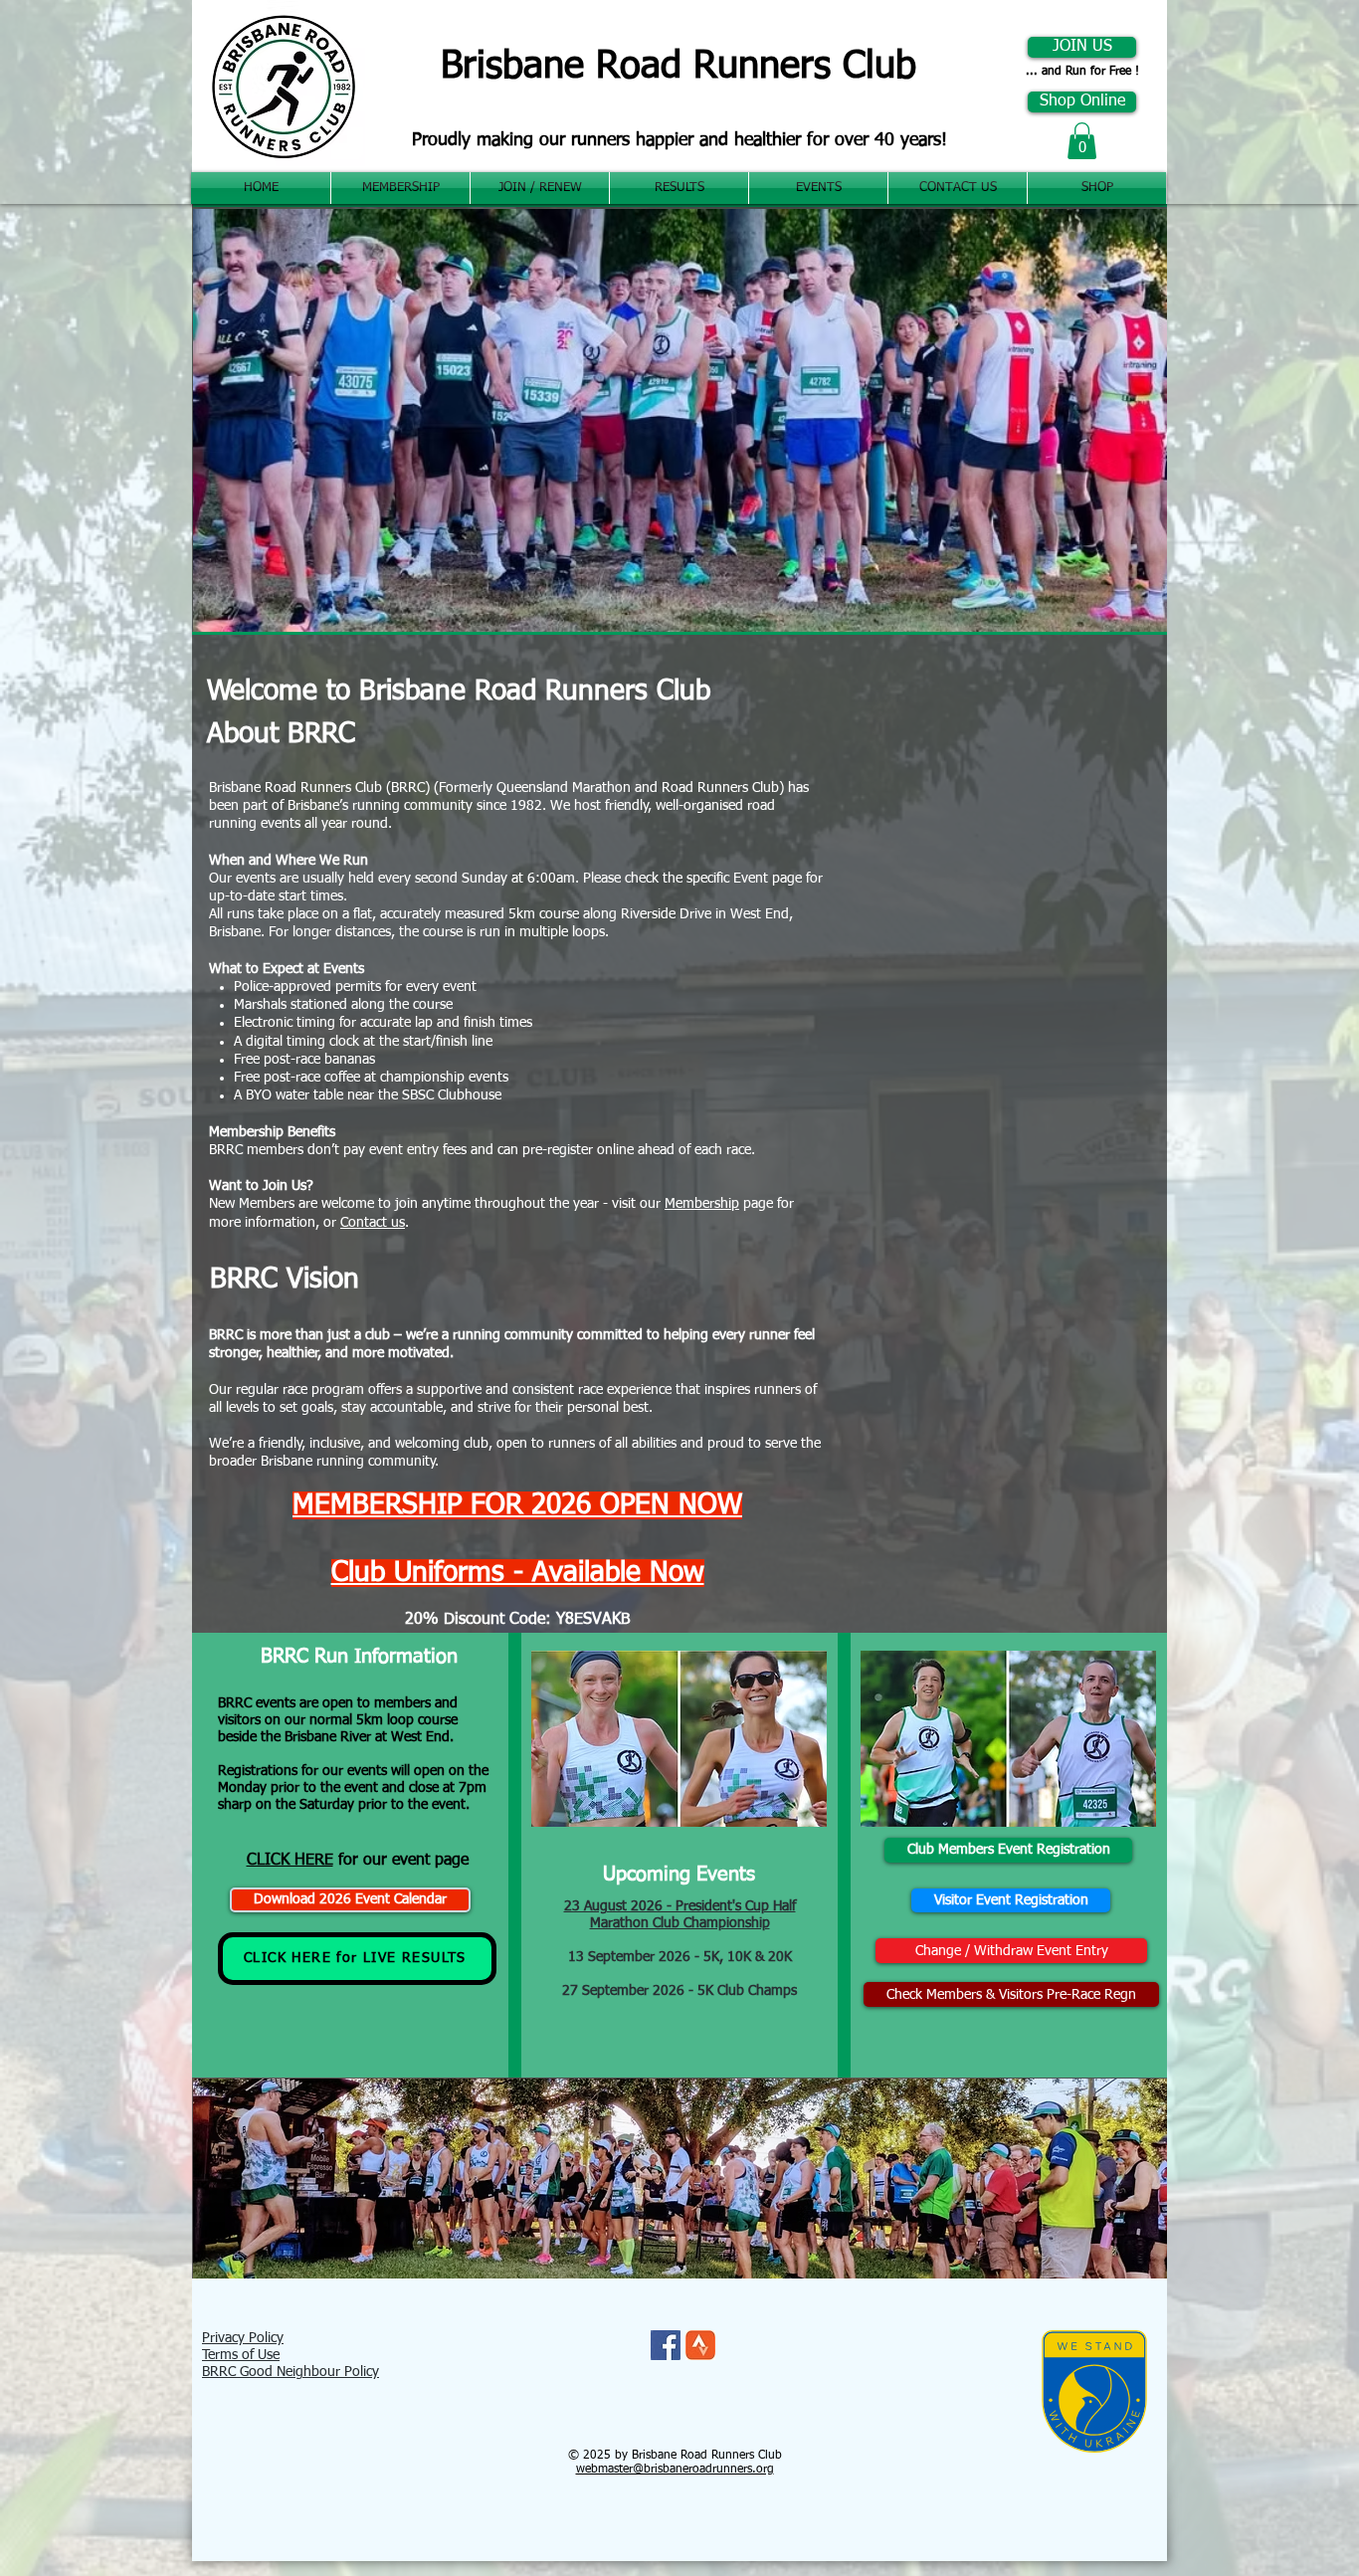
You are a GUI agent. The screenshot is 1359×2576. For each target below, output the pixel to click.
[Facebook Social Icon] (666, 2345)
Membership (702, 1204)
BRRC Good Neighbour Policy (291, 2372)
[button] (1082, 141)
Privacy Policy (243, 2338)
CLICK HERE (290, 1861)
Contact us (373, 1223)
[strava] (700, 2345)
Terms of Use (241, 2355)
